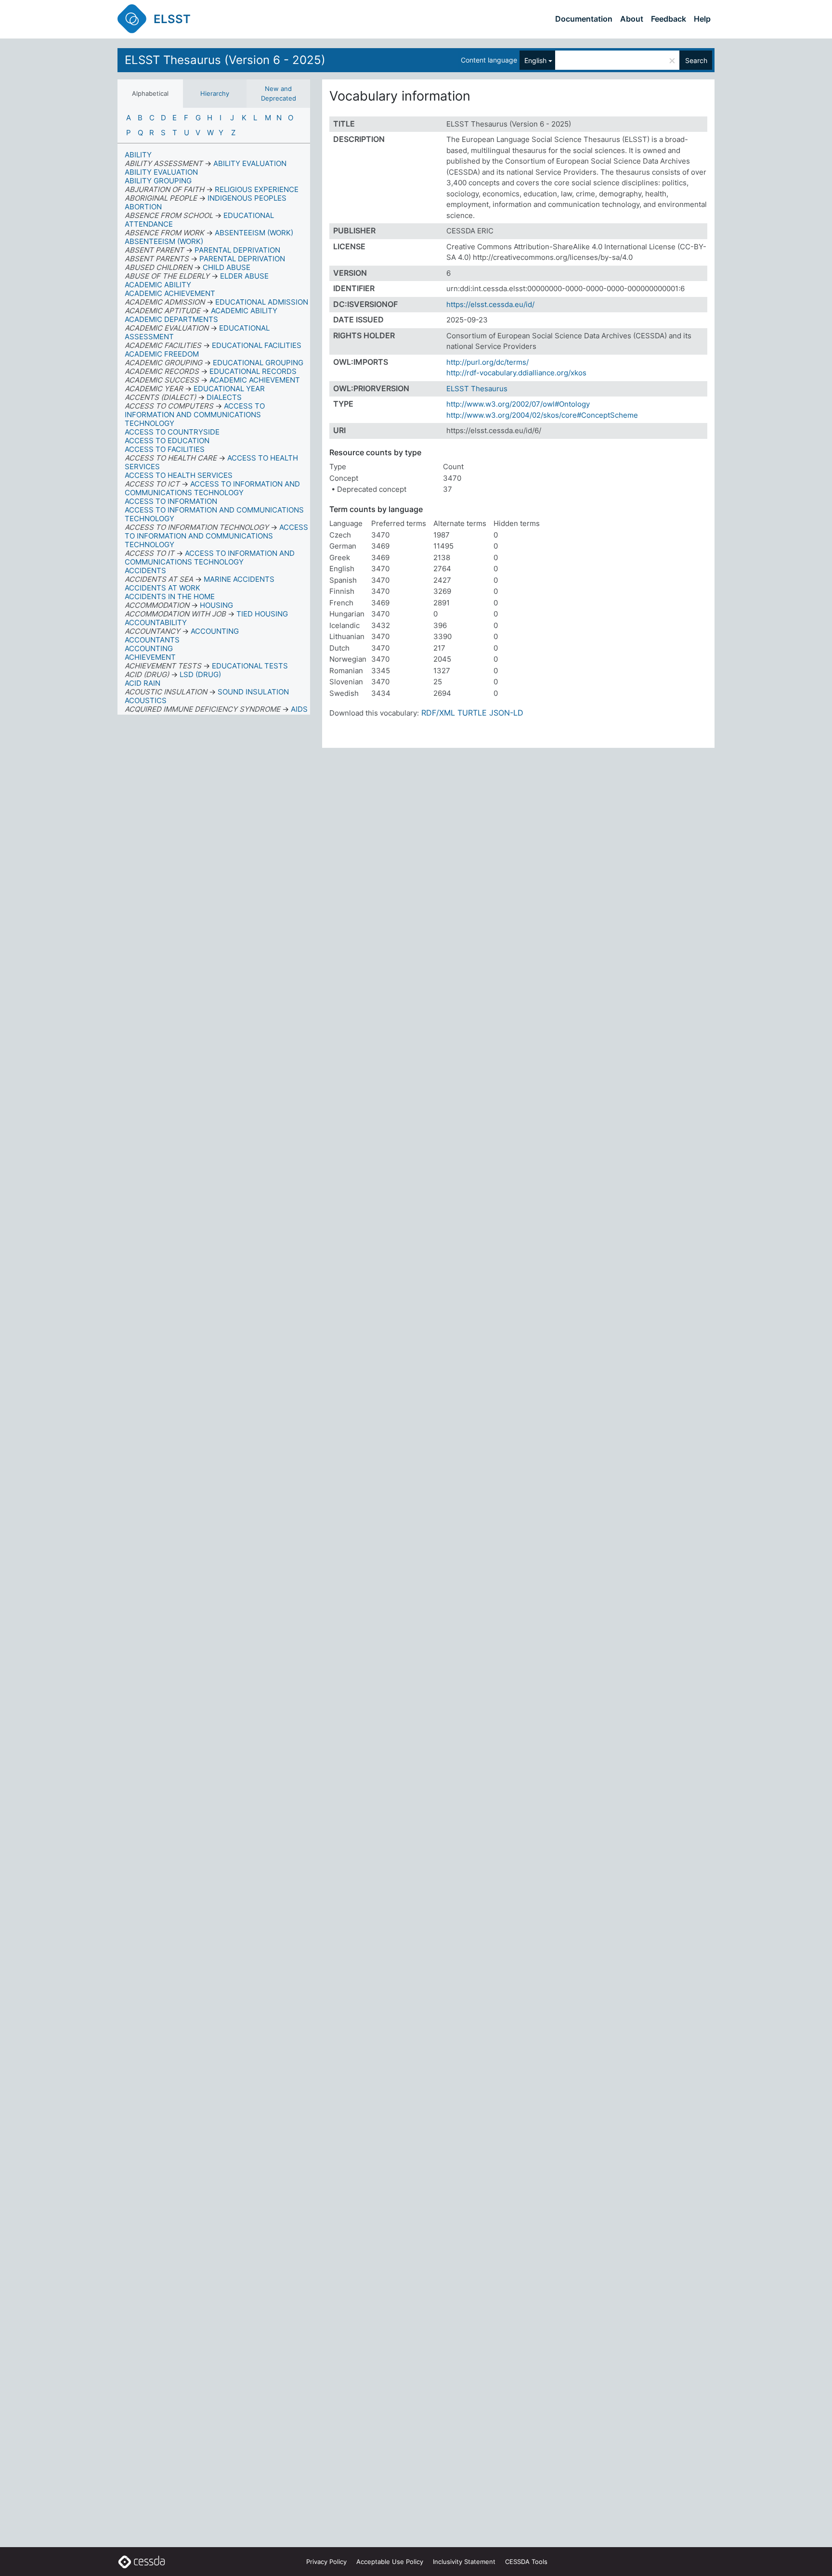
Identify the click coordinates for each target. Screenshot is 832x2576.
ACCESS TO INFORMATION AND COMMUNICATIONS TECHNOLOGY (214, 514)
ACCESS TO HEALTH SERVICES (179, 475)
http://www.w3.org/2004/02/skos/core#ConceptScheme (542, 415)
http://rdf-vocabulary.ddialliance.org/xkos (516, 373)
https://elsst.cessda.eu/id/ (490, 304)
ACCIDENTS (145, 570)
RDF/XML (438, 713)
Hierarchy (215, 93)
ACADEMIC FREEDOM (162, 354)
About (632, 19)
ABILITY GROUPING (158, 181)
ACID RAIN (143, 683)
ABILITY (138, 155)
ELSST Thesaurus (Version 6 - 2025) (225, 60)
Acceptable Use (390, 2562)
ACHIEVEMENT (150, 657)
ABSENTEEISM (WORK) (164, 241)
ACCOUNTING (149, 648)
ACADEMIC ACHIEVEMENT (170, 293)
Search (696, 60)
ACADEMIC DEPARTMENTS (171, 319)
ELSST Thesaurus (477, 389)
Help (702, 19)
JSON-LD (506, 713)
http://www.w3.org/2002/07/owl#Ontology (518, 404)
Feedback (669, 19)
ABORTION (143, 207)
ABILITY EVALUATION (161, 172)
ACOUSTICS (146, 700)
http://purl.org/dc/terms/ (487, 362)
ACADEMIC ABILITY (158, 285)
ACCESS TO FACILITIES (165, 449)
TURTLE (472, 713)
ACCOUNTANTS (152, 640)
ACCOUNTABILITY (156, 622)
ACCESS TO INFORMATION (171, 501)
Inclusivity (464, 2562)
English (535, 60)
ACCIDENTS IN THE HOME (170, 596)
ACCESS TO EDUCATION (167, 441)
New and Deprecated (279, 93)
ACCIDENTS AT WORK (162, 588)
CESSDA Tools (526, 2562)
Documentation (584, 19)
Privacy (326, 2562)
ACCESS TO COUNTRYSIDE (172, 432)
